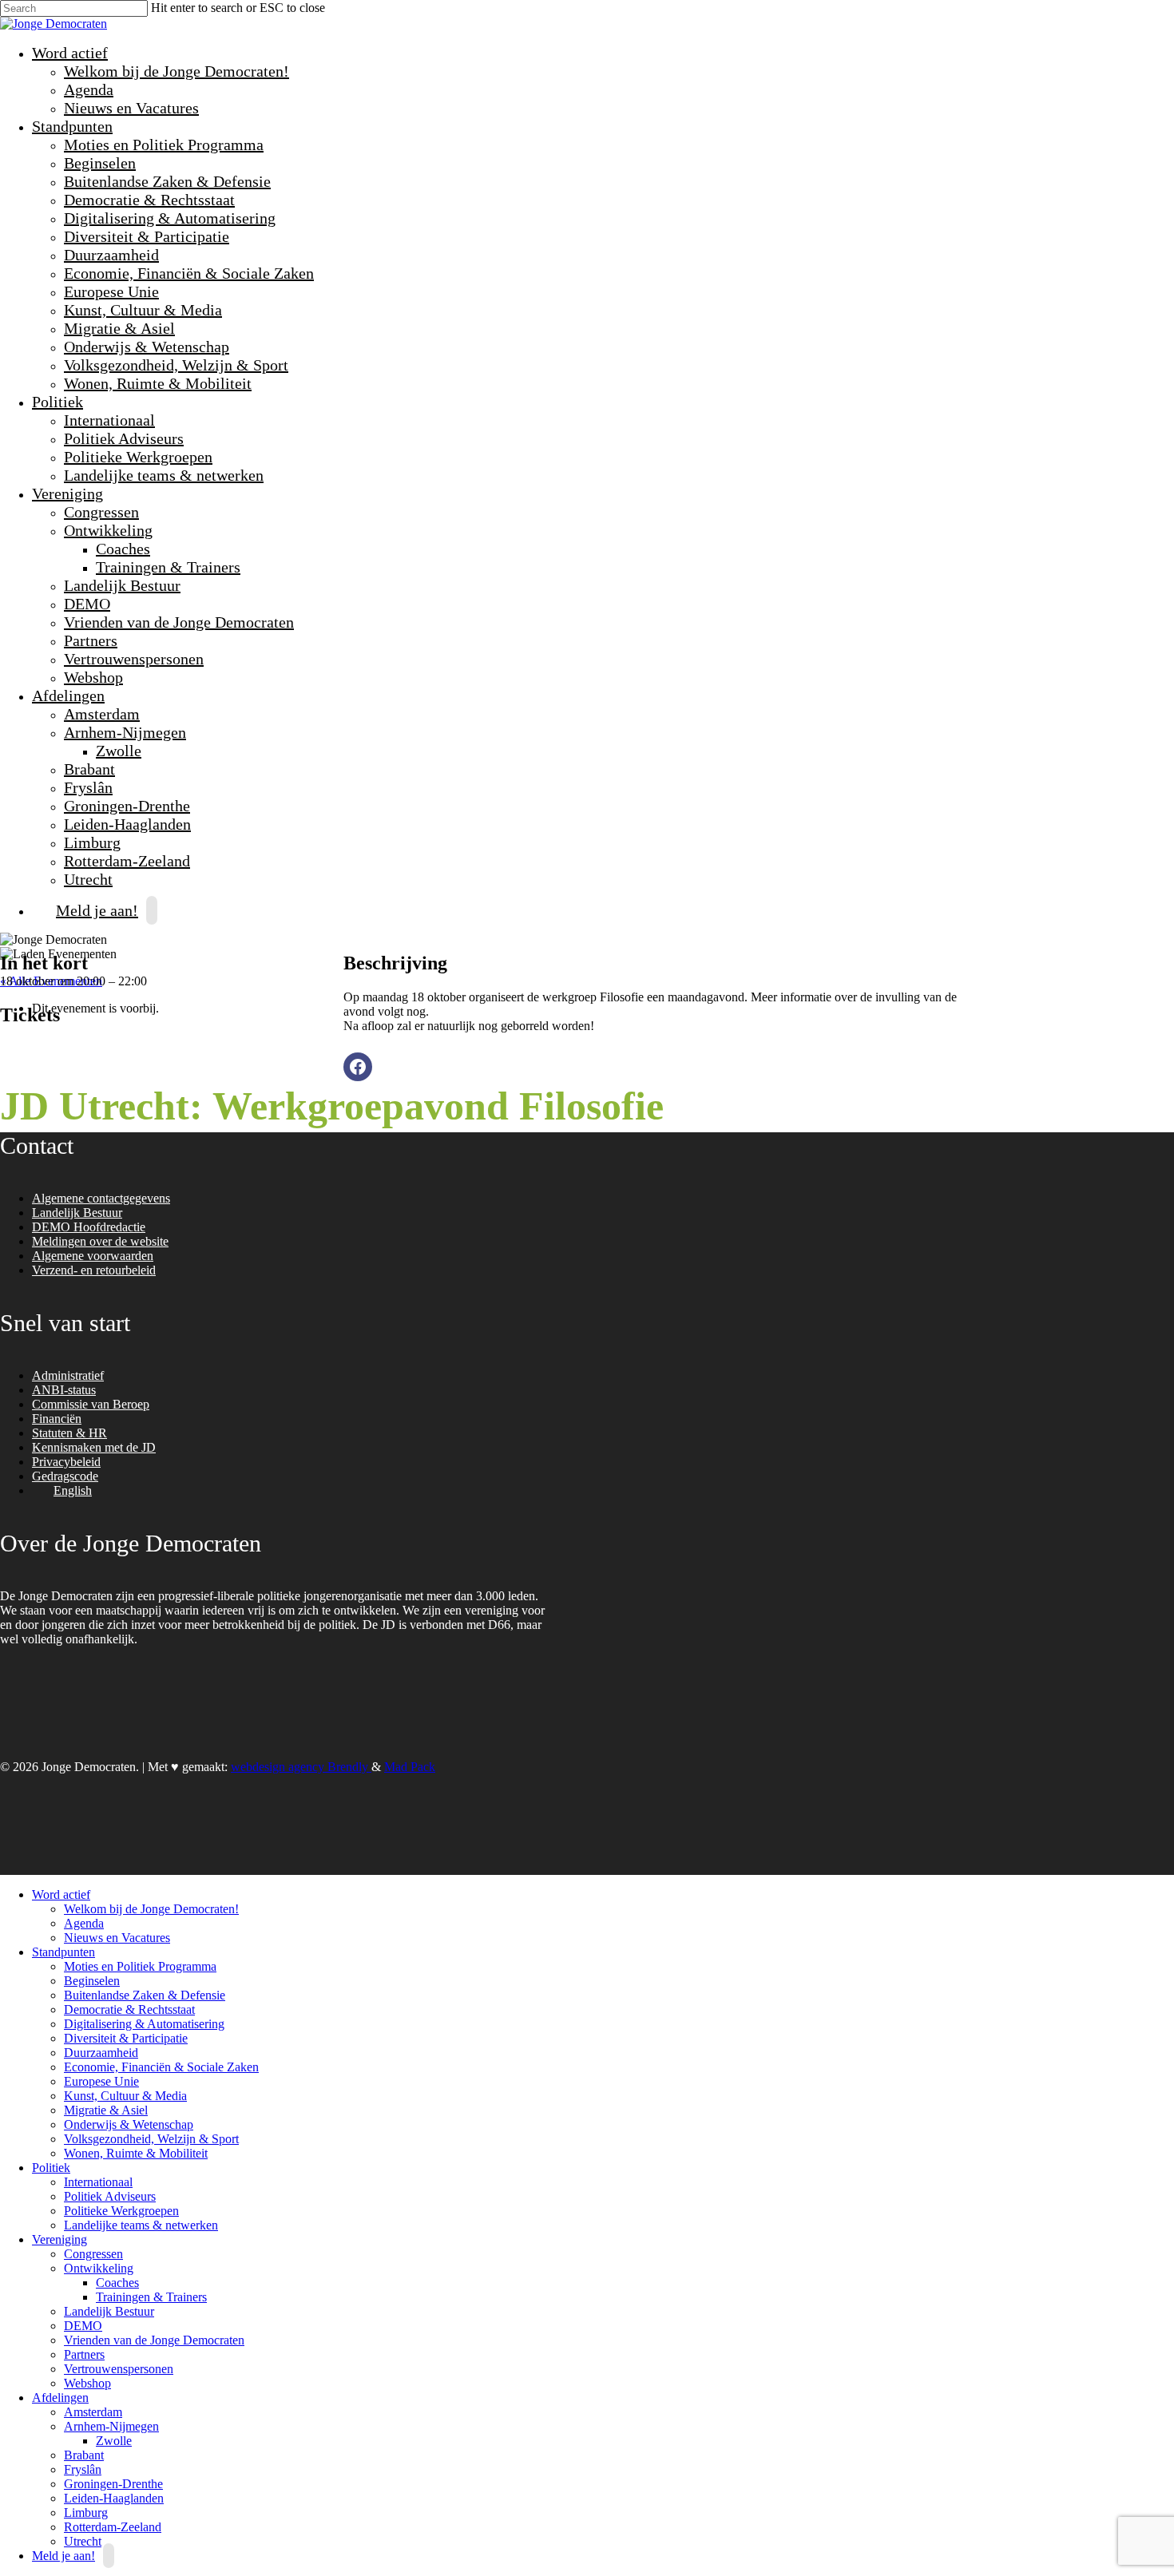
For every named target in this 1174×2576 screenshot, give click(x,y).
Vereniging (65, 493)
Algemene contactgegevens (101, 1198)
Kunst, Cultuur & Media (143, 310)
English (73, 1490)
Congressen (101, 512)
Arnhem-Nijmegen (123, 732)
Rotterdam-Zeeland (127, 861)
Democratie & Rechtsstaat (149, 200)
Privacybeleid (66, 1462)
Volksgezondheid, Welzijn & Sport (176, 365)
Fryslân (88, 787)
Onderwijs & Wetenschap (147, 347)
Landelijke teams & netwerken (164, 475)
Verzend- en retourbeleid (94, 1270)
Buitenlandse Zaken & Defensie (167, 181)
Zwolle (119, 751)
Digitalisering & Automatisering (170, 218)
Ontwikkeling (106, 530)
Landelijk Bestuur (122, 585)
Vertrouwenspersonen (134, 659)
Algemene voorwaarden (93, 1256)
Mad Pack (410, 1767)
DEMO (87, 604)
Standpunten (70, 126)
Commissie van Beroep (91, 1404)
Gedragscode (65, 1476)
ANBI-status (64, 1390)
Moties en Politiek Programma (164, 145)
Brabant (89, 769)
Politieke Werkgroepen (138, 457)
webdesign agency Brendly (301, 1767)
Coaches (123, 549)
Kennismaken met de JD (94, 1447)
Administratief (68, 1375)
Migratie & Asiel (119, 328)
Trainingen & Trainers (168, 567)
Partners (91, 640)
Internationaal (109, 420)
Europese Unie (111, 291)
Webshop (93, 677)
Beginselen (100, 163)
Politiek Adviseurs (124, 438)
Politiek (56, 402)
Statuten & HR (69, 1433)
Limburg (92, 842)
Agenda (89, 89)
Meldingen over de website (100, 1241)
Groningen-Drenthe (127, 806)
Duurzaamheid (111, 255)
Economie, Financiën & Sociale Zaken (189, 273)
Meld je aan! (97, 910)
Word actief (68, 53)
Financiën (57, 1419)
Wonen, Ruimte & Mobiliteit (158, 383)
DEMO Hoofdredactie (89, 1227)
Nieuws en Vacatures (131, 108)
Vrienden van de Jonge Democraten (179, 622)
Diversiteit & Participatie (147, 236)
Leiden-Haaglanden (127, 824)
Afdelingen (66, 696)
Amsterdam (102, 714)
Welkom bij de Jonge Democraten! (176, 71)
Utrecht (83, 2541)
